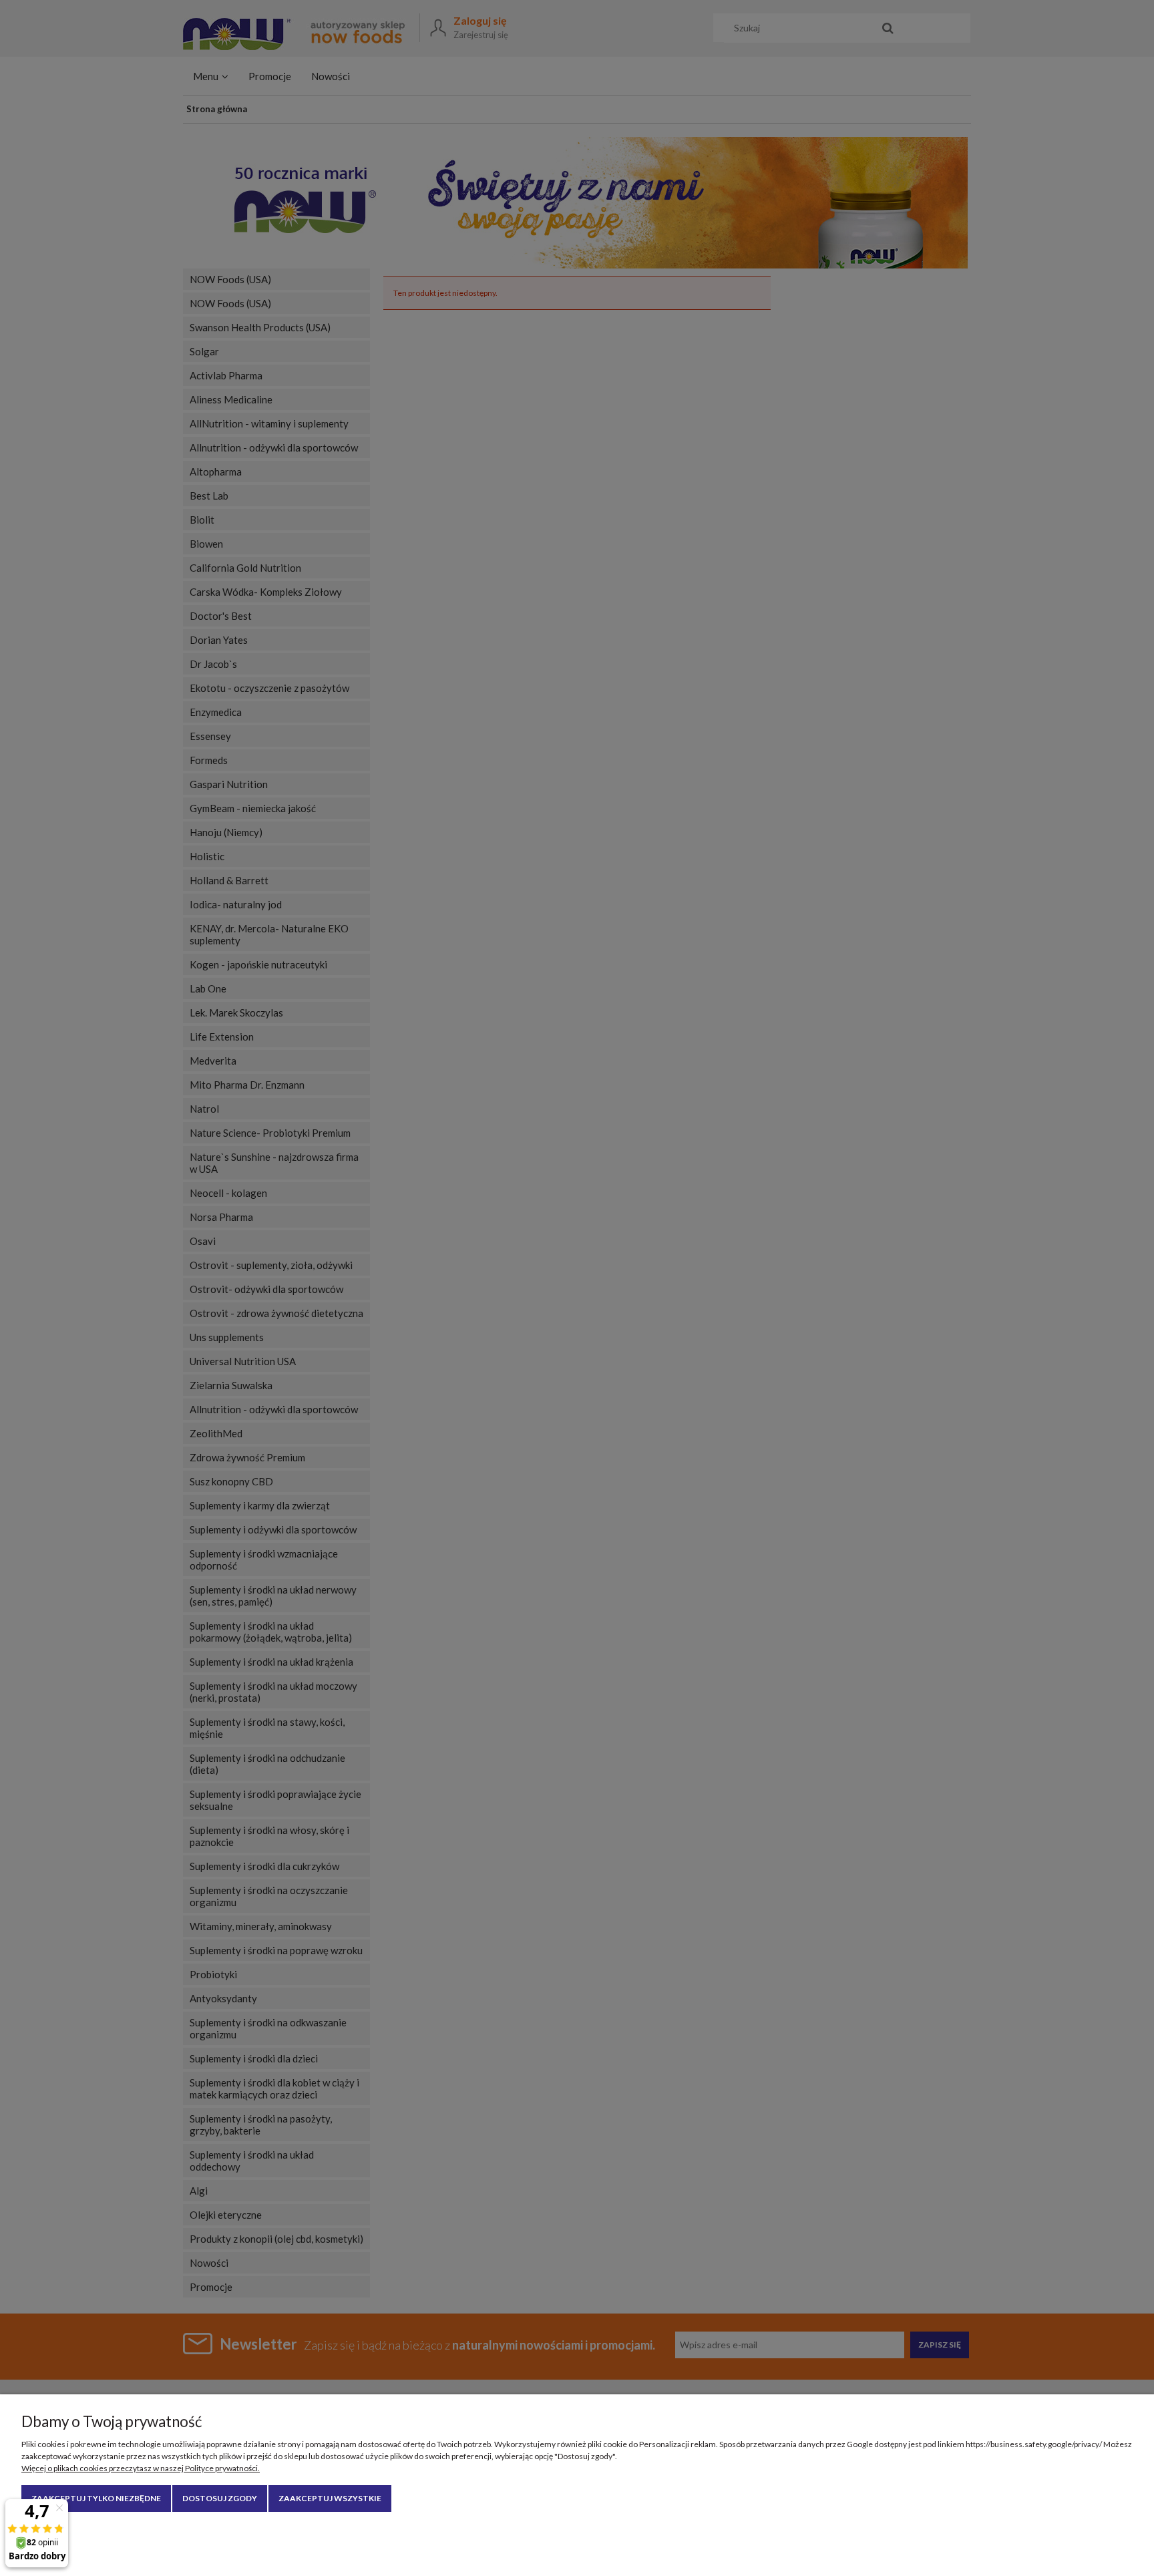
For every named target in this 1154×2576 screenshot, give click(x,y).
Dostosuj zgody (220, 2498)
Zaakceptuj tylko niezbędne (96, 2498)
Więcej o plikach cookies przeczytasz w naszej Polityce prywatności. (141, 2468)
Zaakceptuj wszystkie (330, 2498)
